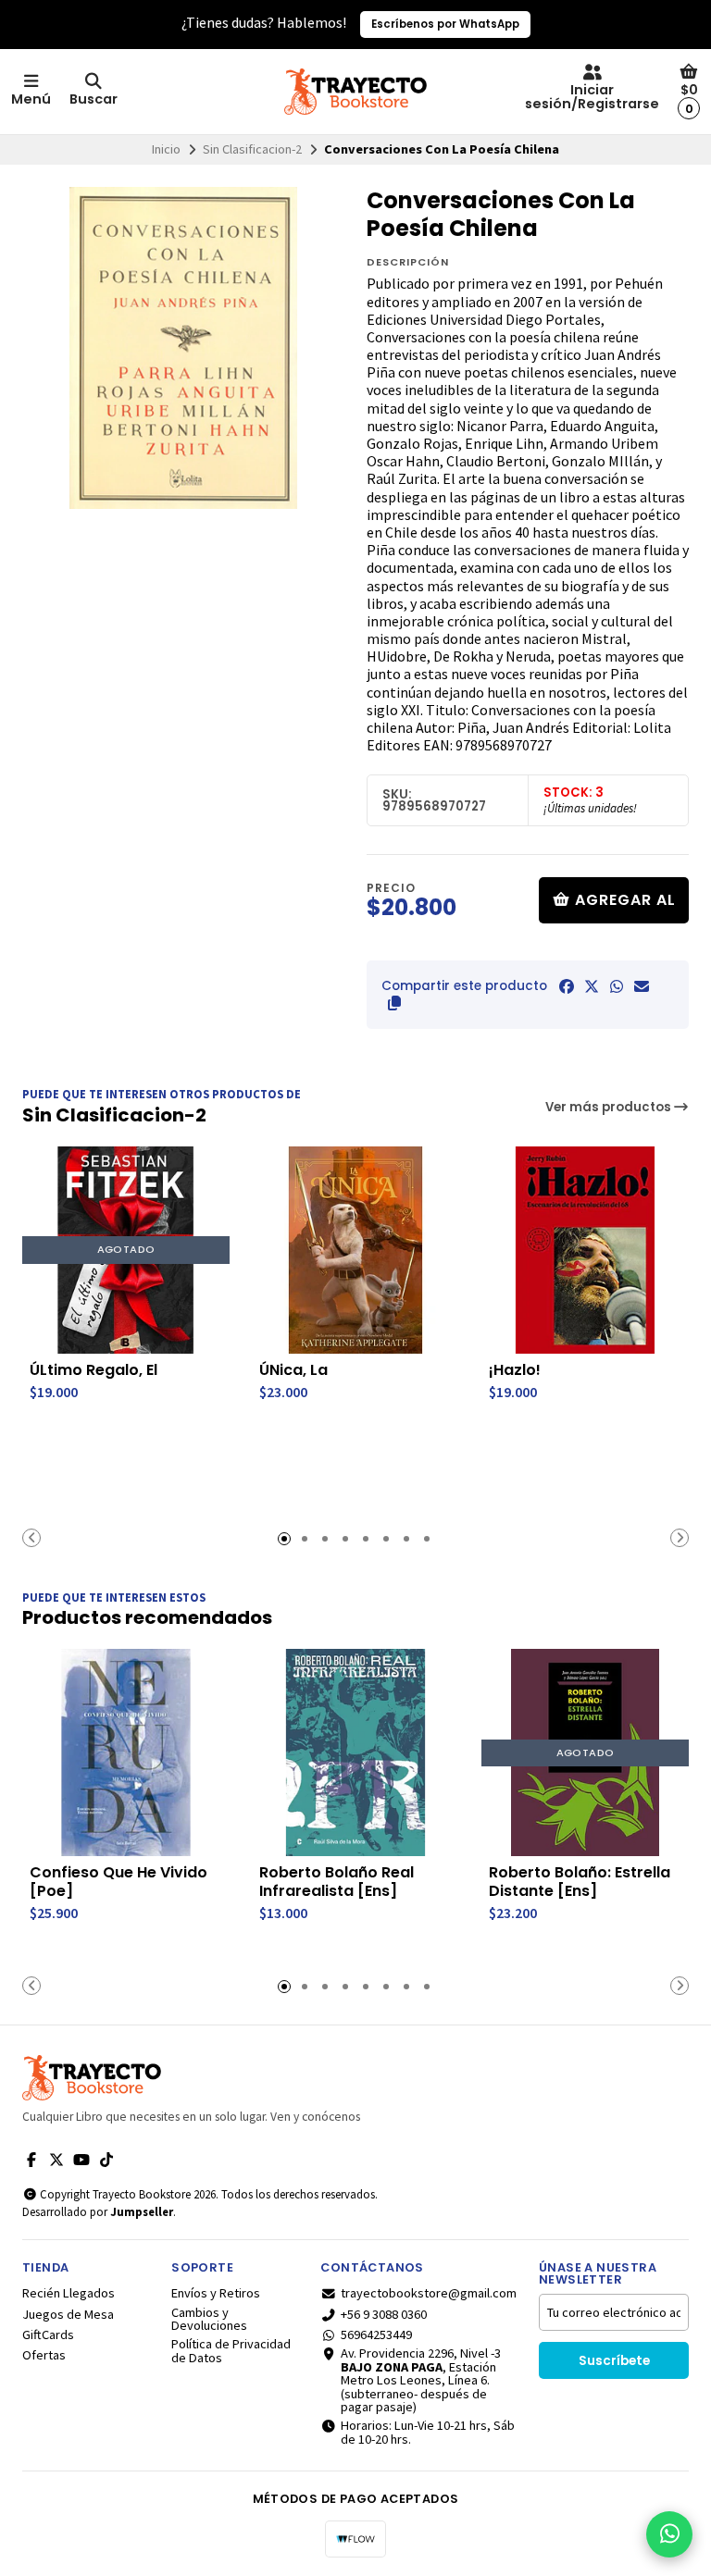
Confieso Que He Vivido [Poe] (118, 1882)
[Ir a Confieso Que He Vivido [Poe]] (126, 1752)
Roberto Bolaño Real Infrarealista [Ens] (337, 1882)
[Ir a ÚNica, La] (355, 1250)
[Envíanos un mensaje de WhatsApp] (669, 2534)
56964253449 (376, 2334)
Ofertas (44, 2355)
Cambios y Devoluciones (209, 2319)
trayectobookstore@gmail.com (429, 2293)
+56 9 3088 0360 (384, 2314)
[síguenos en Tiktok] (106, 2160)
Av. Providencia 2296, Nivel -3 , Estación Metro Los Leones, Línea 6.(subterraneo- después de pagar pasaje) (421, 2380)
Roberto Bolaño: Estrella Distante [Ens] (580, 1882)
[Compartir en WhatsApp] (617, 986)
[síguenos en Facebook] (31, 2160)
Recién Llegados (69, 2293)
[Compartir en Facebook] (567, 986)
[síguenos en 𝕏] (56, 2160)
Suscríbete (614, 2361)
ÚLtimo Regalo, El (94, 1370)
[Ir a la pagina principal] (355, 92)
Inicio (166, 149)
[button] (394, 1003)
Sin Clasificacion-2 (252, 149)
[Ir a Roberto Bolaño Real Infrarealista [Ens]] (355, 1752)
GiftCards (48, 2334)
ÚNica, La (293, 1370)
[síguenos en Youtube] (81, 2160)
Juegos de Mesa (68, 2314)
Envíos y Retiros (216, 2293)
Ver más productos (610, 1107)
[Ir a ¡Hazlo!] (585, 1250)
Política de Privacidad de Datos (231, 2351)
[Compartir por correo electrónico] (642, 986)
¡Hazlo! (515, 1370)
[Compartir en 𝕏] (592, 986)
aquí (465, 24)
